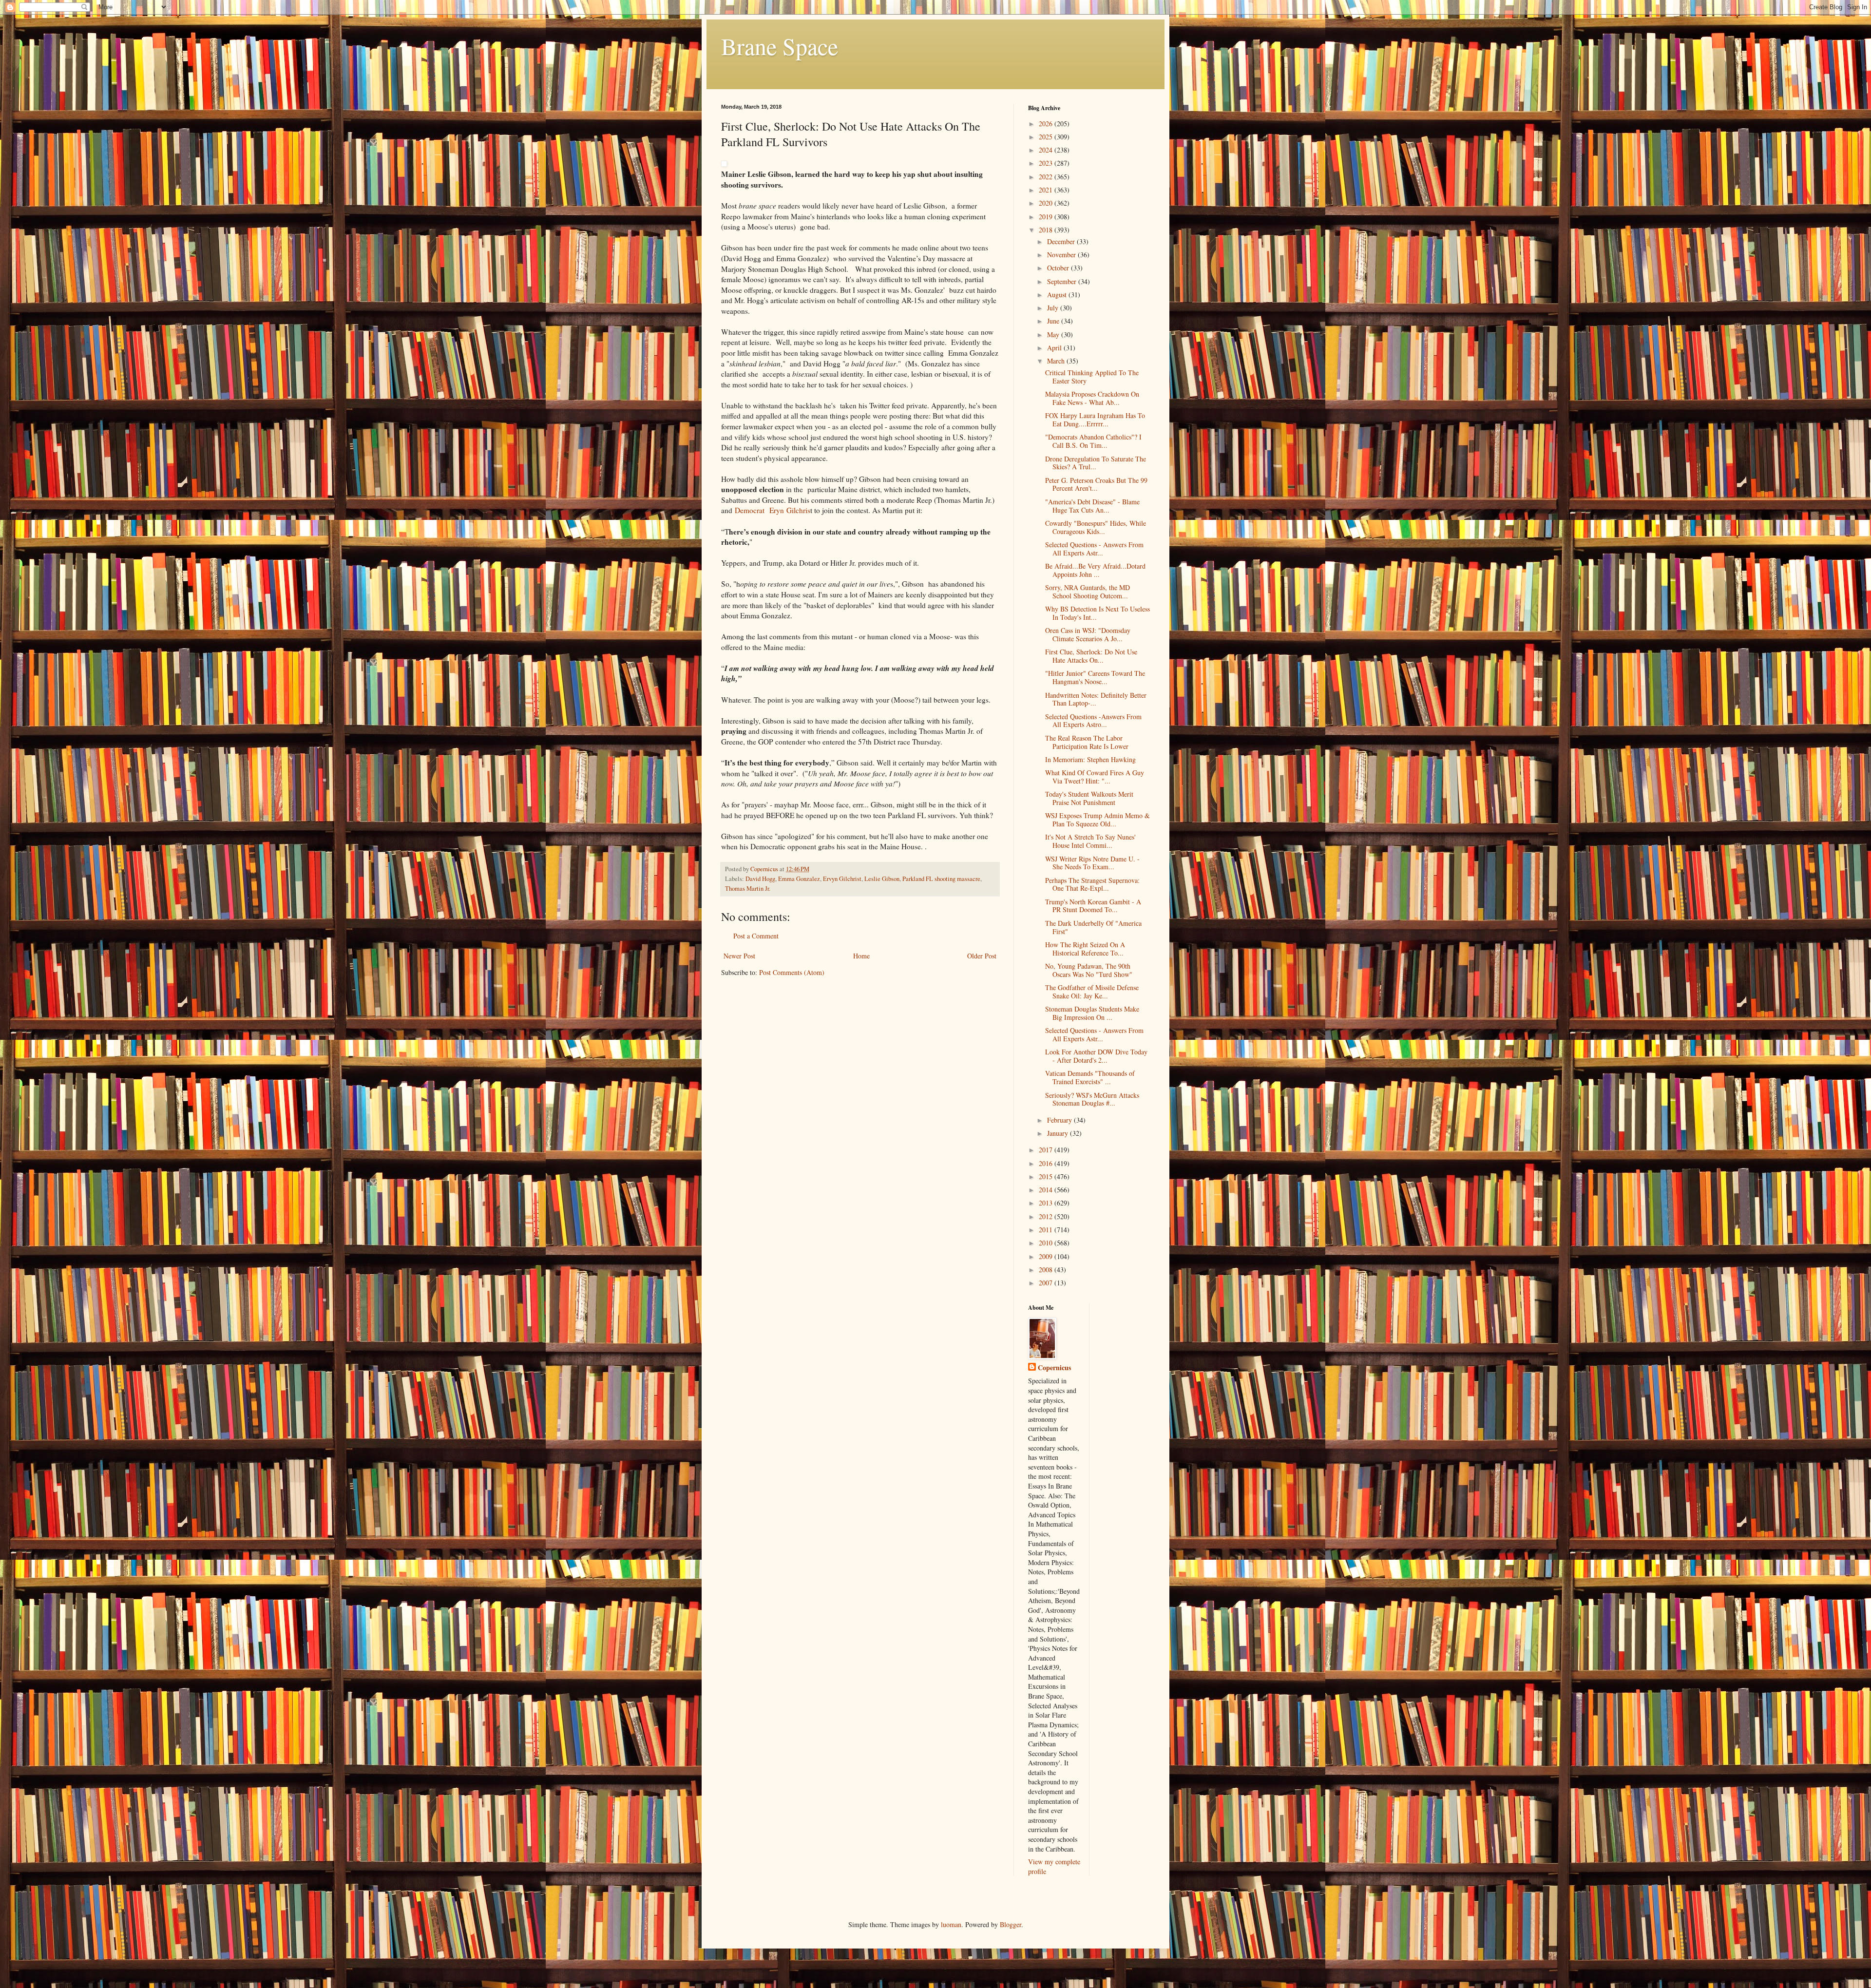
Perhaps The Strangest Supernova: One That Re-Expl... (1092, 884)
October (1059, 268)
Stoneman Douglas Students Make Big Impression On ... (1092, 1013)
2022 (1047, 177)
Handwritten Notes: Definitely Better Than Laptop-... (1096, 699)
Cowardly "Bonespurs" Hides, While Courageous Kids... (1096, 527)
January (1059, 1133)
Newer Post (739, 956)
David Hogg (760, 879)
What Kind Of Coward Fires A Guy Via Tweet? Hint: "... (1095, 777)
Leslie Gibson (882, 879)
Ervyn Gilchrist (842, 879)
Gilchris (798, 510)
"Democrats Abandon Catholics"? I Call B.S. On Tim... (1093, 441)
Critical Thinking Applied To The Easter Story (1092, 377)
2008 (1047, 1270)
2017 (1047, 1150)
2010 (1047, 1243)
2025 (1047, 137)
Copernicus (1054, 1368)
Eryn (775, 510)
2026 (1047, 124)
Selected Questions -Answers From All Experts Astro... (1093, 721)
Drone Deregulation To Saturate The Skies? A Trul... (1096, 463)
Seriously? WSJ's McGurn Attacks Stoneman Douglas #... (1092, 1099)
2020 (1047, 203)
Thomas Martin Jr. (748, 889)
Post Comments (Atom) (792, 972)
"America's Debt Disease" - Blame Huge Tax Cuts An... (1092, 506)
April (1055, 348)
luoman (951, 1924)
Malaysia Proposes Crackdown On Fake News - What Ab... (1092, 398)
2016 (1047, 1163)
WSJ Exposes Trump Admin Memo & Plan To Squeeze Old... (1098, 820)
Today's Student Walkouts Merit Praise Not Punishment (1089, 798)
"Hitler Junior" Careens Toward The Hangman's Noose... (1095, 677)
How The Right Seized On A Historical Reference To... (1085, 949)
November (1062, 255)
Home (861, 956)
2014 (1047, 1190)
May (1054, 335)
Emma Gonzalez (799, 879)
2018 (1047, 230)
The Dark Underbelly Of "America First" (1093, 927)
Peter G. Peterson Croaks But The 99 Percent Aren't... (1096, 484)
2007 (1047, 1283)
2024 (1047, 150)
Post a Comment (756, 936)
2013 (1047, 1203)
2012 (1047, 1216)
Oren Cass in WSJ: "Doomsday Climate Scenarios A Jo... (1088, 634)
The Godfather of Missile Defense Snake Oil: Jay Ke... (1092, 992)
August (1058, 295)
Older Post (982, 956)
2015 (1047, 1176)
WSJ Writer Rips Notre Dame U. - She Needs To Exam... (1092, 863)
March (1057, 361)
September (1063, 281)
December (1062, 241)
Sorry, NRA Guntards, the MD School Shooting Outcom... (1088, 592)
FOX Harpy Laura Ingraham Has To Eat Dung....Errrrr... (1095, 420)
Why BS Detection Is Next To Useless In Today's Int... (1098, 613)
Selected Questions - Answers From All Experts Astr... (1094, 549)
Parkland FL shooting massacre (941, 879)
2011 (1047, 1230)
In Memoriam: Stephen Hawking (1090, 759)
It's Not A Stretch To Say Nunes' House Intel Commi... (1090, 841)
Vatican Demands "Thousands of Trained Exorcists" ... (1090, 1077)
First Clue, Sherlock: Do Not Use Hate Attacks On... (1091, 656)
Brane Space (780, 46)
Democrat (751, 510)
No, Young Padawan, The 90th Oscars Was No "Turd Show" (1089, 970)
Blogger (1011, 1924)
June (1054, 321)
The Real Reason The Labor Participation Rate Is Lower (1087, 742)
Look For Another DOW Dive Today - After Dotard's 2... (1096, 1056)
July (1054, 308)
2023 (1047, 163)
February (1060, 1120)
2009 (1047, 1256)
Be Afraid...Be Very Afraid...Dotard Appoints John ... (1095, 570)
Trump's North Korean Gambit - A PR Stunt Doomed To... (1093, 906)
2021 (1047, 190)
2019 (1047, 217)
